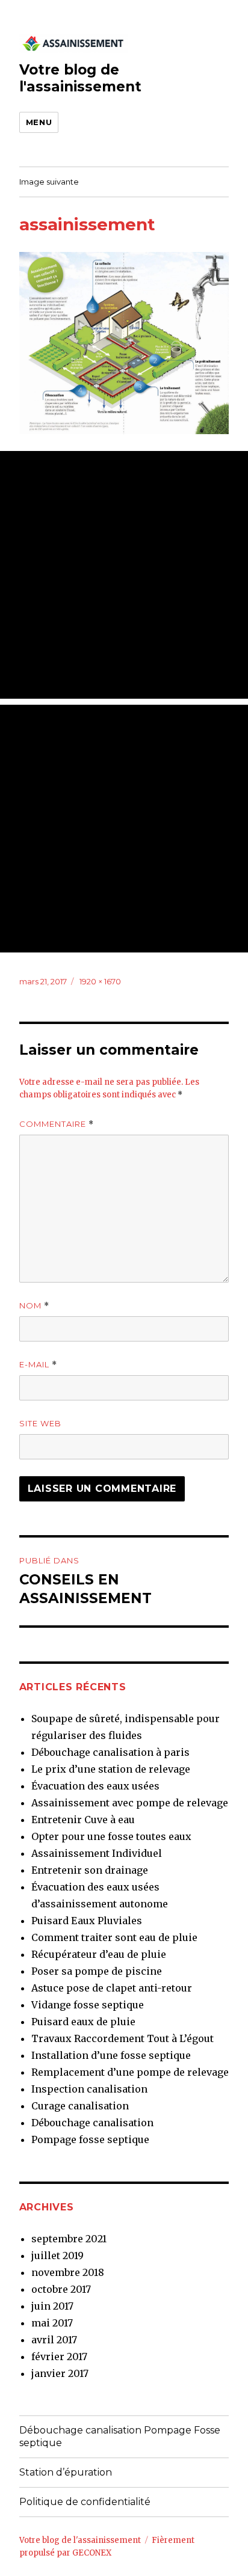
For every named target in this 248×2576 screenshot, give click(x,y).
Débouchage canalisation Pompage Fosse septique (120, 2436)
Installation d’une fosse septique (111, 2055)
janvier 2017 (60, 2373)
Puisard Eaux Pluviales (87, 1921)
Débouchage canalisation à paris (110, 1752)
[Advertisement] (124, 575)
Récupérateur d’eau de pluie (99, 1954)
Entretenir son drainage (90, 1870)
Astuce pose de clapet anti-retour (112, 1988)
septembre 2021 (69, 2239)
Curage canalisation (80, 2106)
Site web (40, 1423)
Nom (34, 1306)
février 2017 (59, 2357)
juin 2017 (52, 2306)
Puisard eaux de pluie (83, 2022)
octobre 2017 (61, 2289)
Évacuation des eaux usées (95, 1786)
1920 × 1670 (100, 981)
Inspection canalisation (89, 2089)
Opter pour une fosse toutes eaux (111, 1836)
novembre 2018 (68, 2272)
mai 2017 (52, 2323)
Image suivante (49, 182)
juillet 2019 (57, 2256)
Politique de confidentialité (85, 2502)
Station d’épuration (66, 2472)
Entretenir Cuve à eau (83, 1820)
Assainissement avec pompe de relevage (130, 1803)
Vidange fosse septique (88, 2005)
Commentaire (57, 1124)
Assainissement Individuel (97, 1853)
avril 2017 (54, 2340)
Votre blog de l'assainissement (80, 78)
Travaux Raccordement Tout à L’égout (122, 2038)
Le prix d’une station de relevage (111, 1769)
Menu (39, 122)
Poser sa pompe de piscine (97, 1971)
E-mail (38, 1365)
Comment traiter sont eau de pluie (114, 1937)
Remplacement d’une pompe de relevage (130, 2072)
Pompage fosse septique (90, 2139)
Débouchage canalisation (92, 2123)
